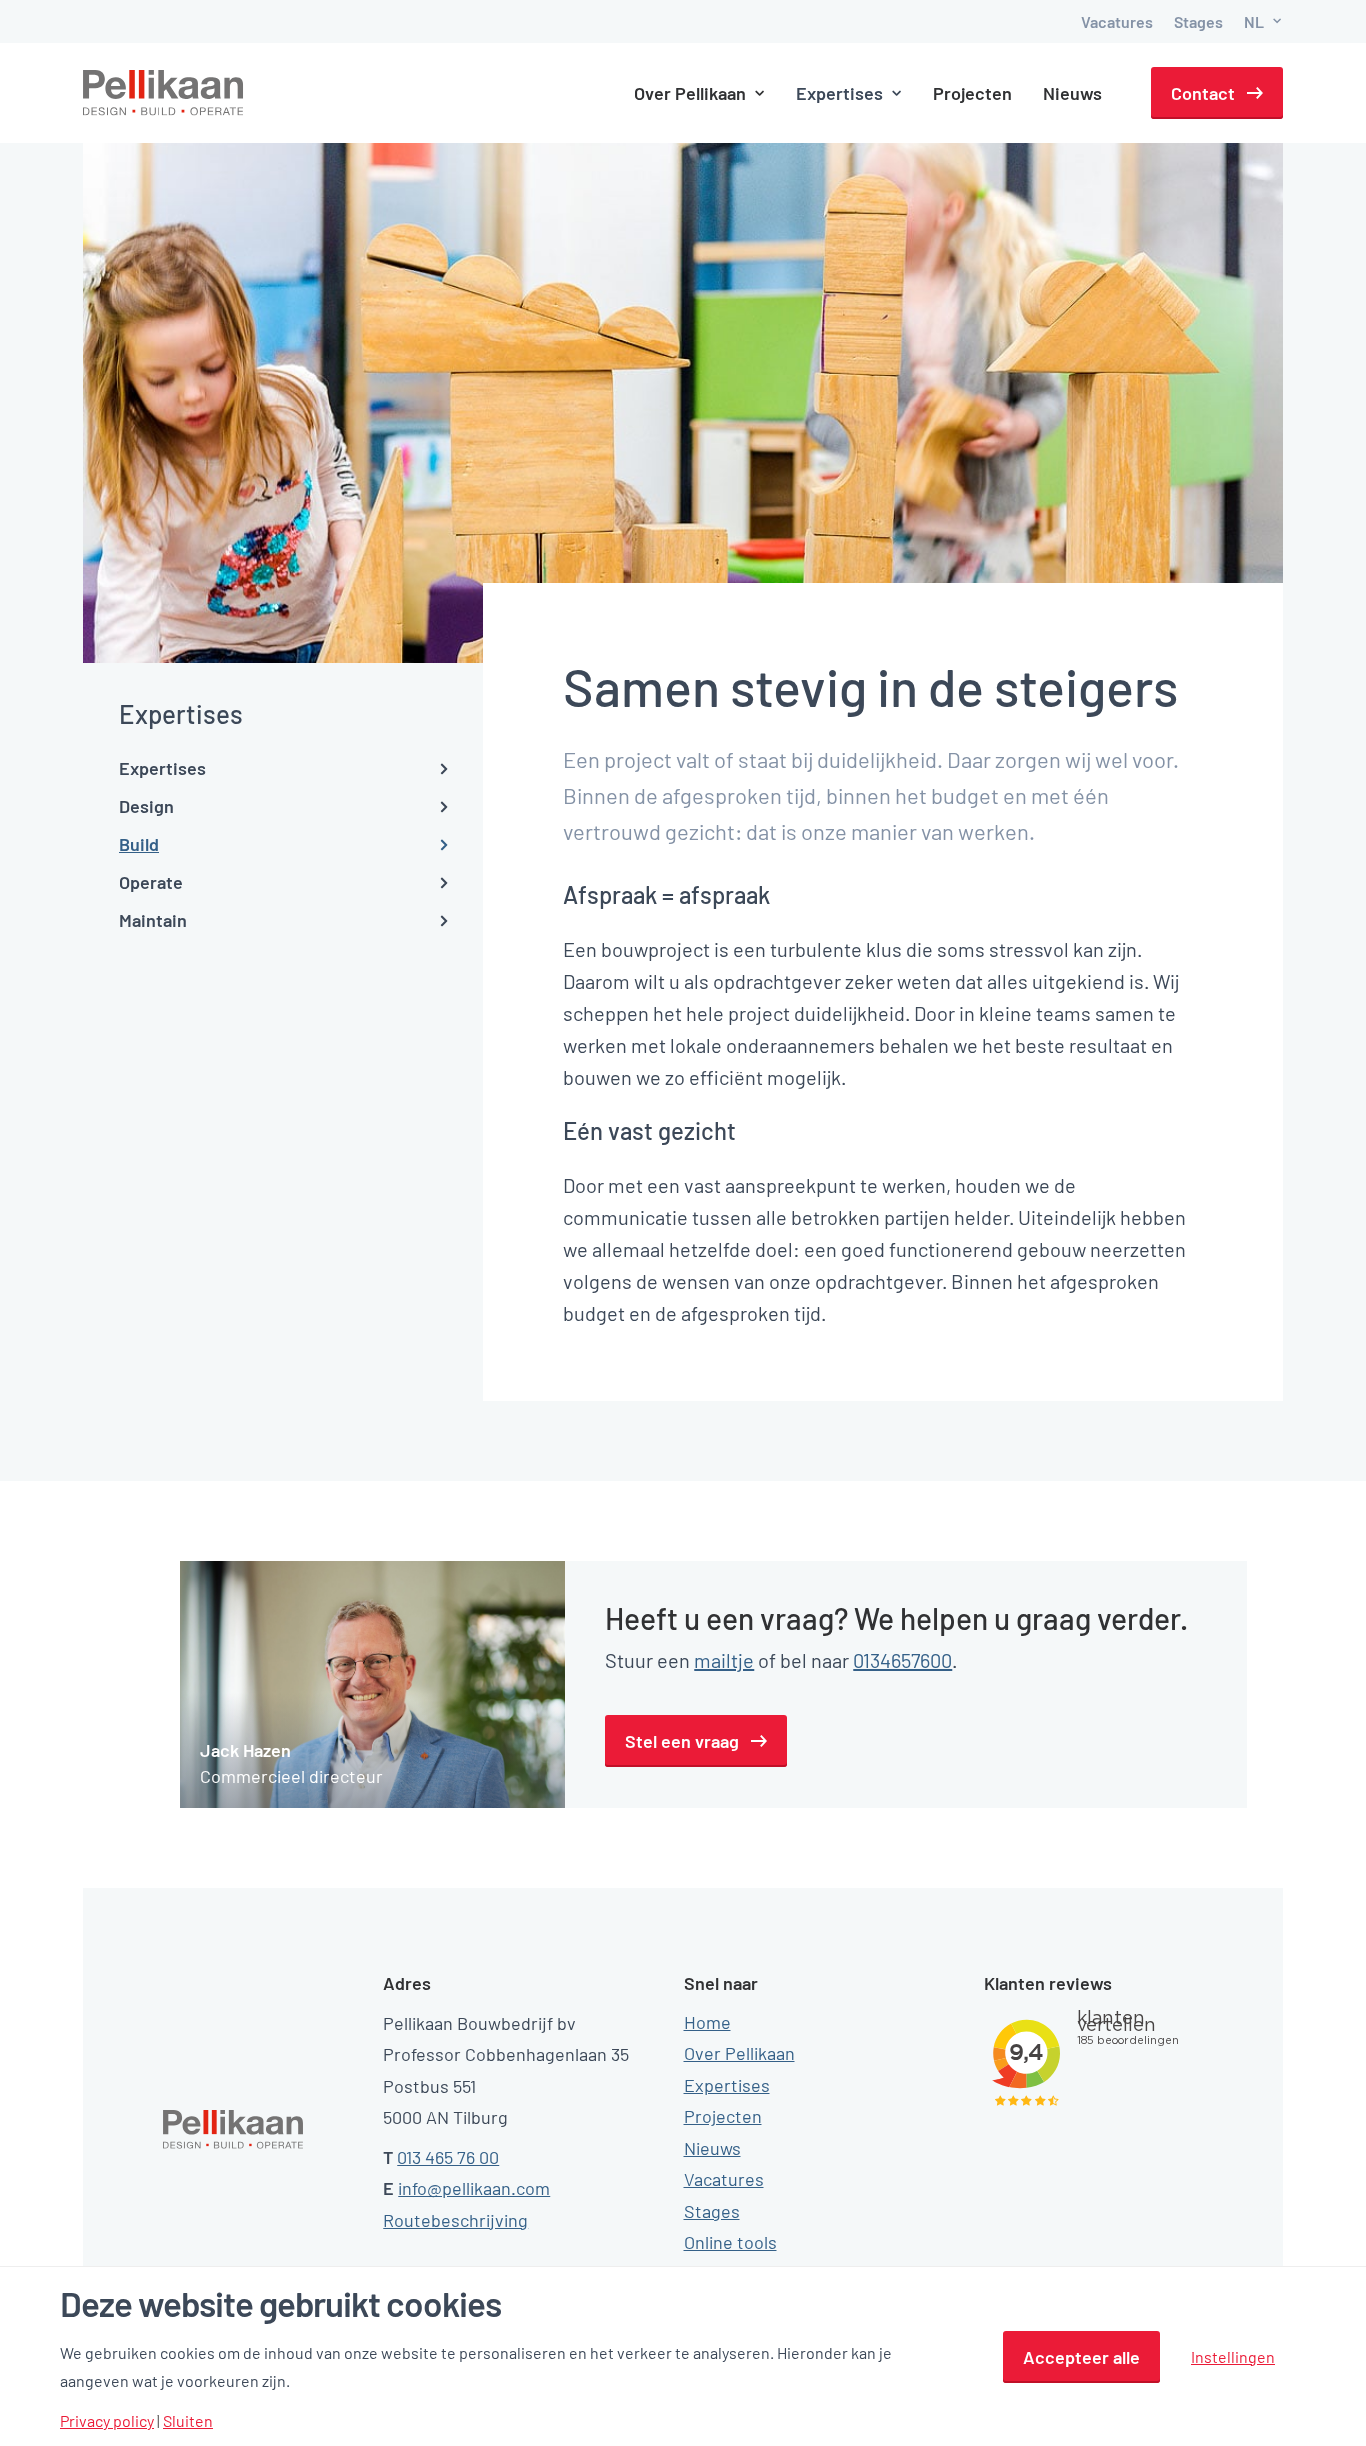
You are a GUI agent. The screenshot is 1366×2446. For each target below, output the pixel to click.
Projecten (972, 93)
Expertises (727, 2085)
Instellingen (1233, 2356)
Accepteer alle (1081, 2357)
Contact (1203, 93)
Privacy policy (107, 2421)
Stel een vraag (682, 1741)
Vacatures (1117, 21)
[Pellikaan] (164, 93)
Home (707, 2022)
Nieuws (1072, 93)
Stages (1198, 21)
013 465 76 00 (448, 2157)
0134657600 (902, 1660)
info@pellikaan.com (474, 2188)
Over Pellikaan (739, 2053)
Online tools (730, 2242)
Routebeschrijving (455, 2220)
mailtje (724, 1660)
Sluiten (188, 2421)
